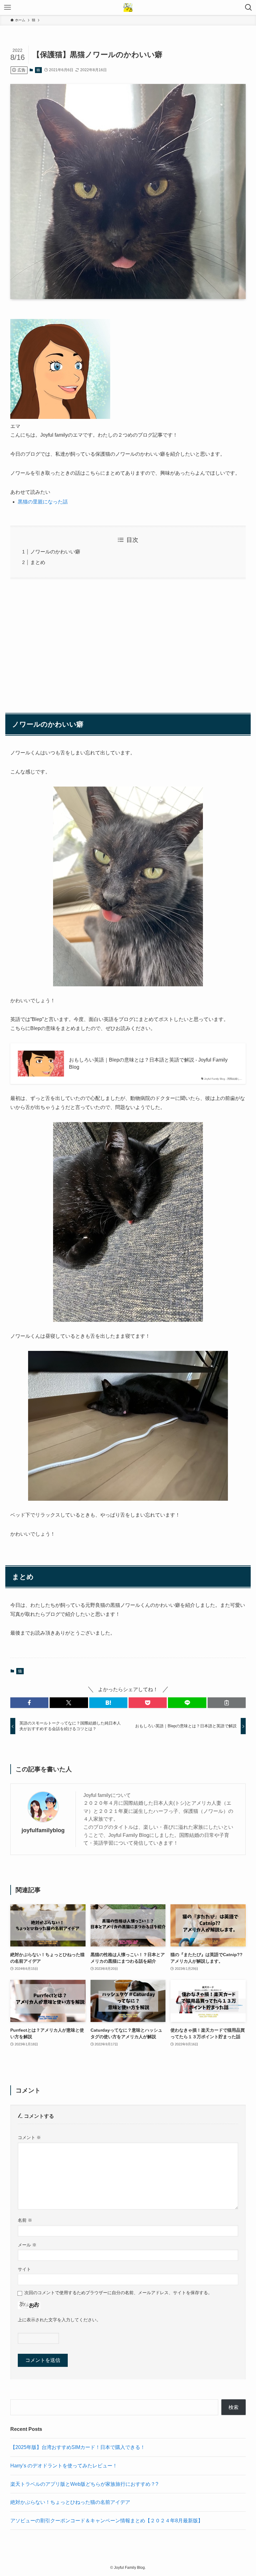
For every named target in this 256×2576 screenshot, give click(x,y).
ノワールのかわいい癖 (55, 552)
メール (27, 2245)
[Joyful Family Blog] (128, 7)
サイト (24, 2269)
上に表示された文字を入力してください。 (59, 2320)
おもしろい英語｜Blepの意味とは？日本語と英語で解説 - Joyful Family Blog (148, 1063)
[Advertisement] (128, 643)
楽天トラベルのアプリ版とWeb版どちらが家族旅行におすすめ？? (84, 2484)
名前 (25, 2220)
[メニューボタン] (7, 7)
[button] (29, 1703)
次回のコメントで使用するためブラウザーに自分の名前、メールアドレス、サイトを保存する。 (118, 2293)
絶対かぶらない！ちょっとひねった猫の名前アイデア (70, 2502)
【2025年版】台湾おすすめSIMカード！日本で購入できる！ (78, 2447)
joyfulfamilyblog (43, 1830)
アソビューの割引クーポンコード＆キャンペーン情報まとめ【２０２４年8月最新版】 (107, 2521)
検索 (234, 2407)
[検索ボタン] (249, 7)
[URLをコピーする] (227, 1703)
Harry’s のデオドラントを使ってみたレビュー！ (64, 2466)
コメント (29, 2137)
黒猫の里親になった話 (43, 502)
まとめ (38, 562)
